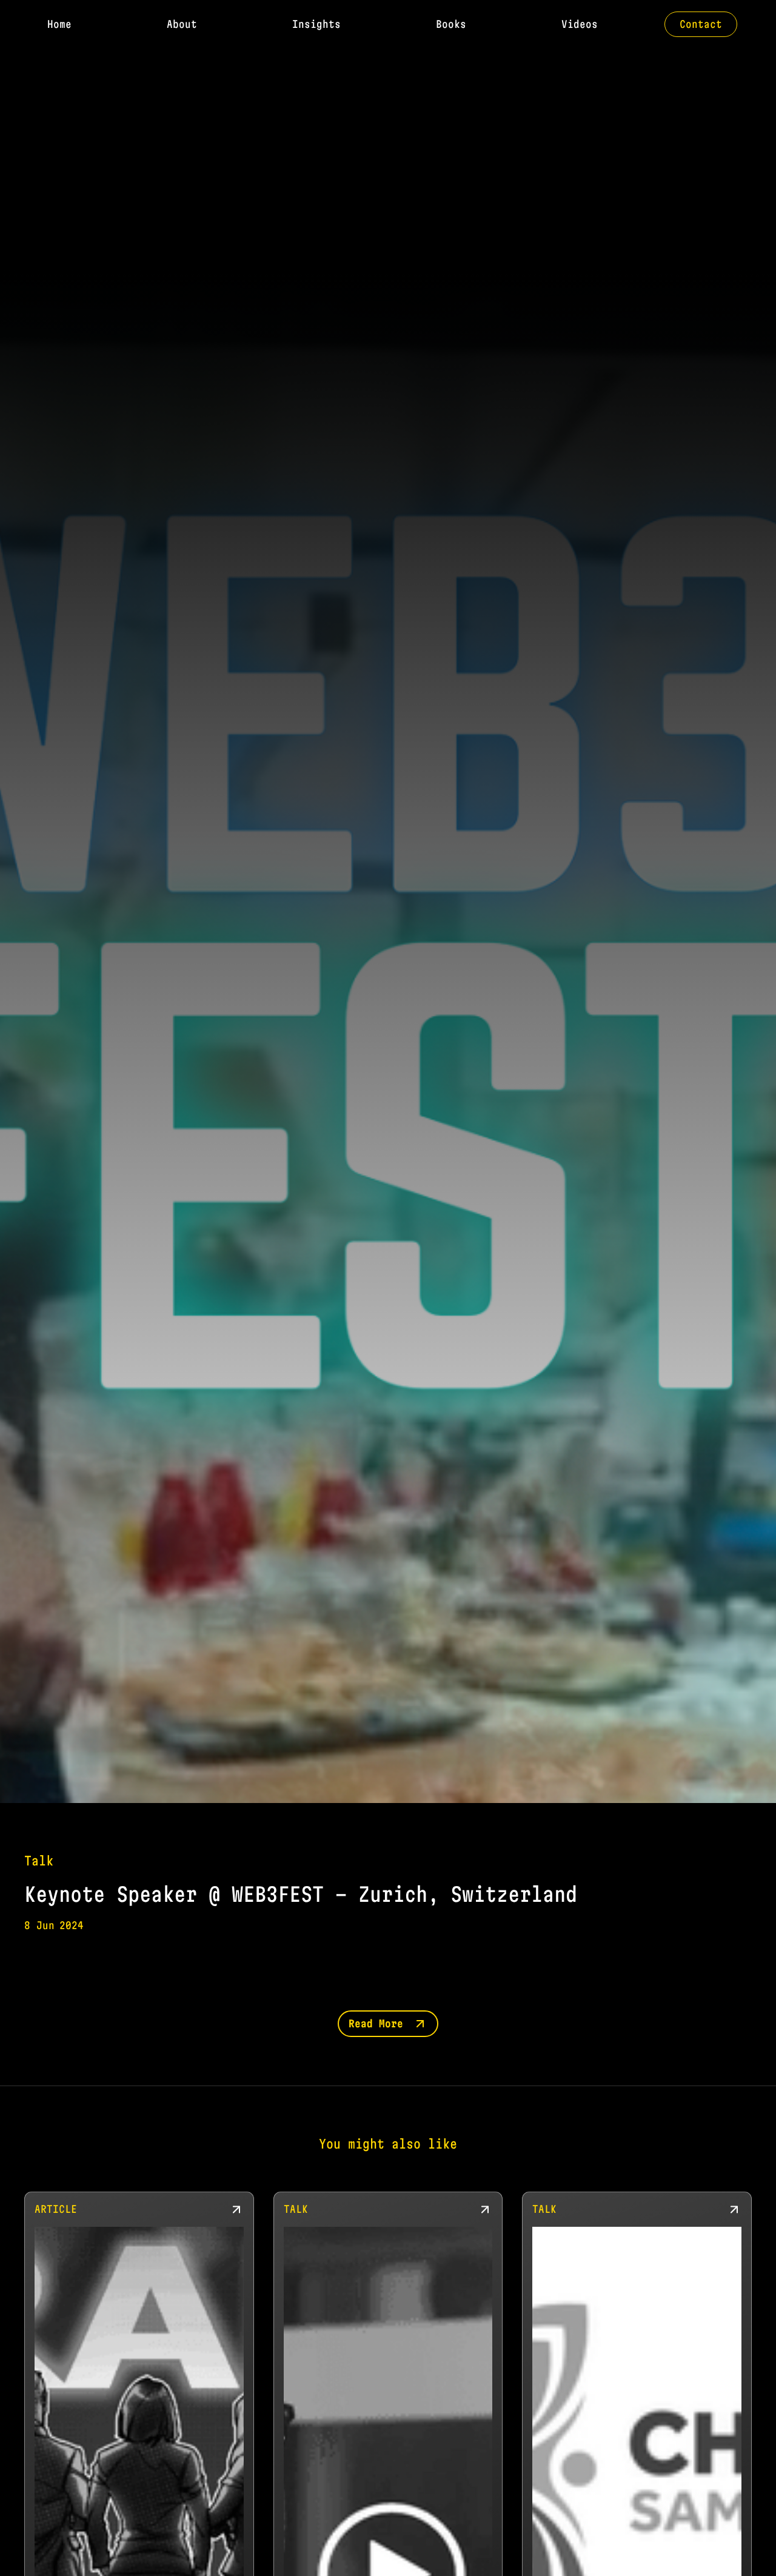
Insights (316, 24)
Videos (580, 24)
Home (59, 24)
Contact (701, 24)
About (182, 24)
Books (451, 24)
